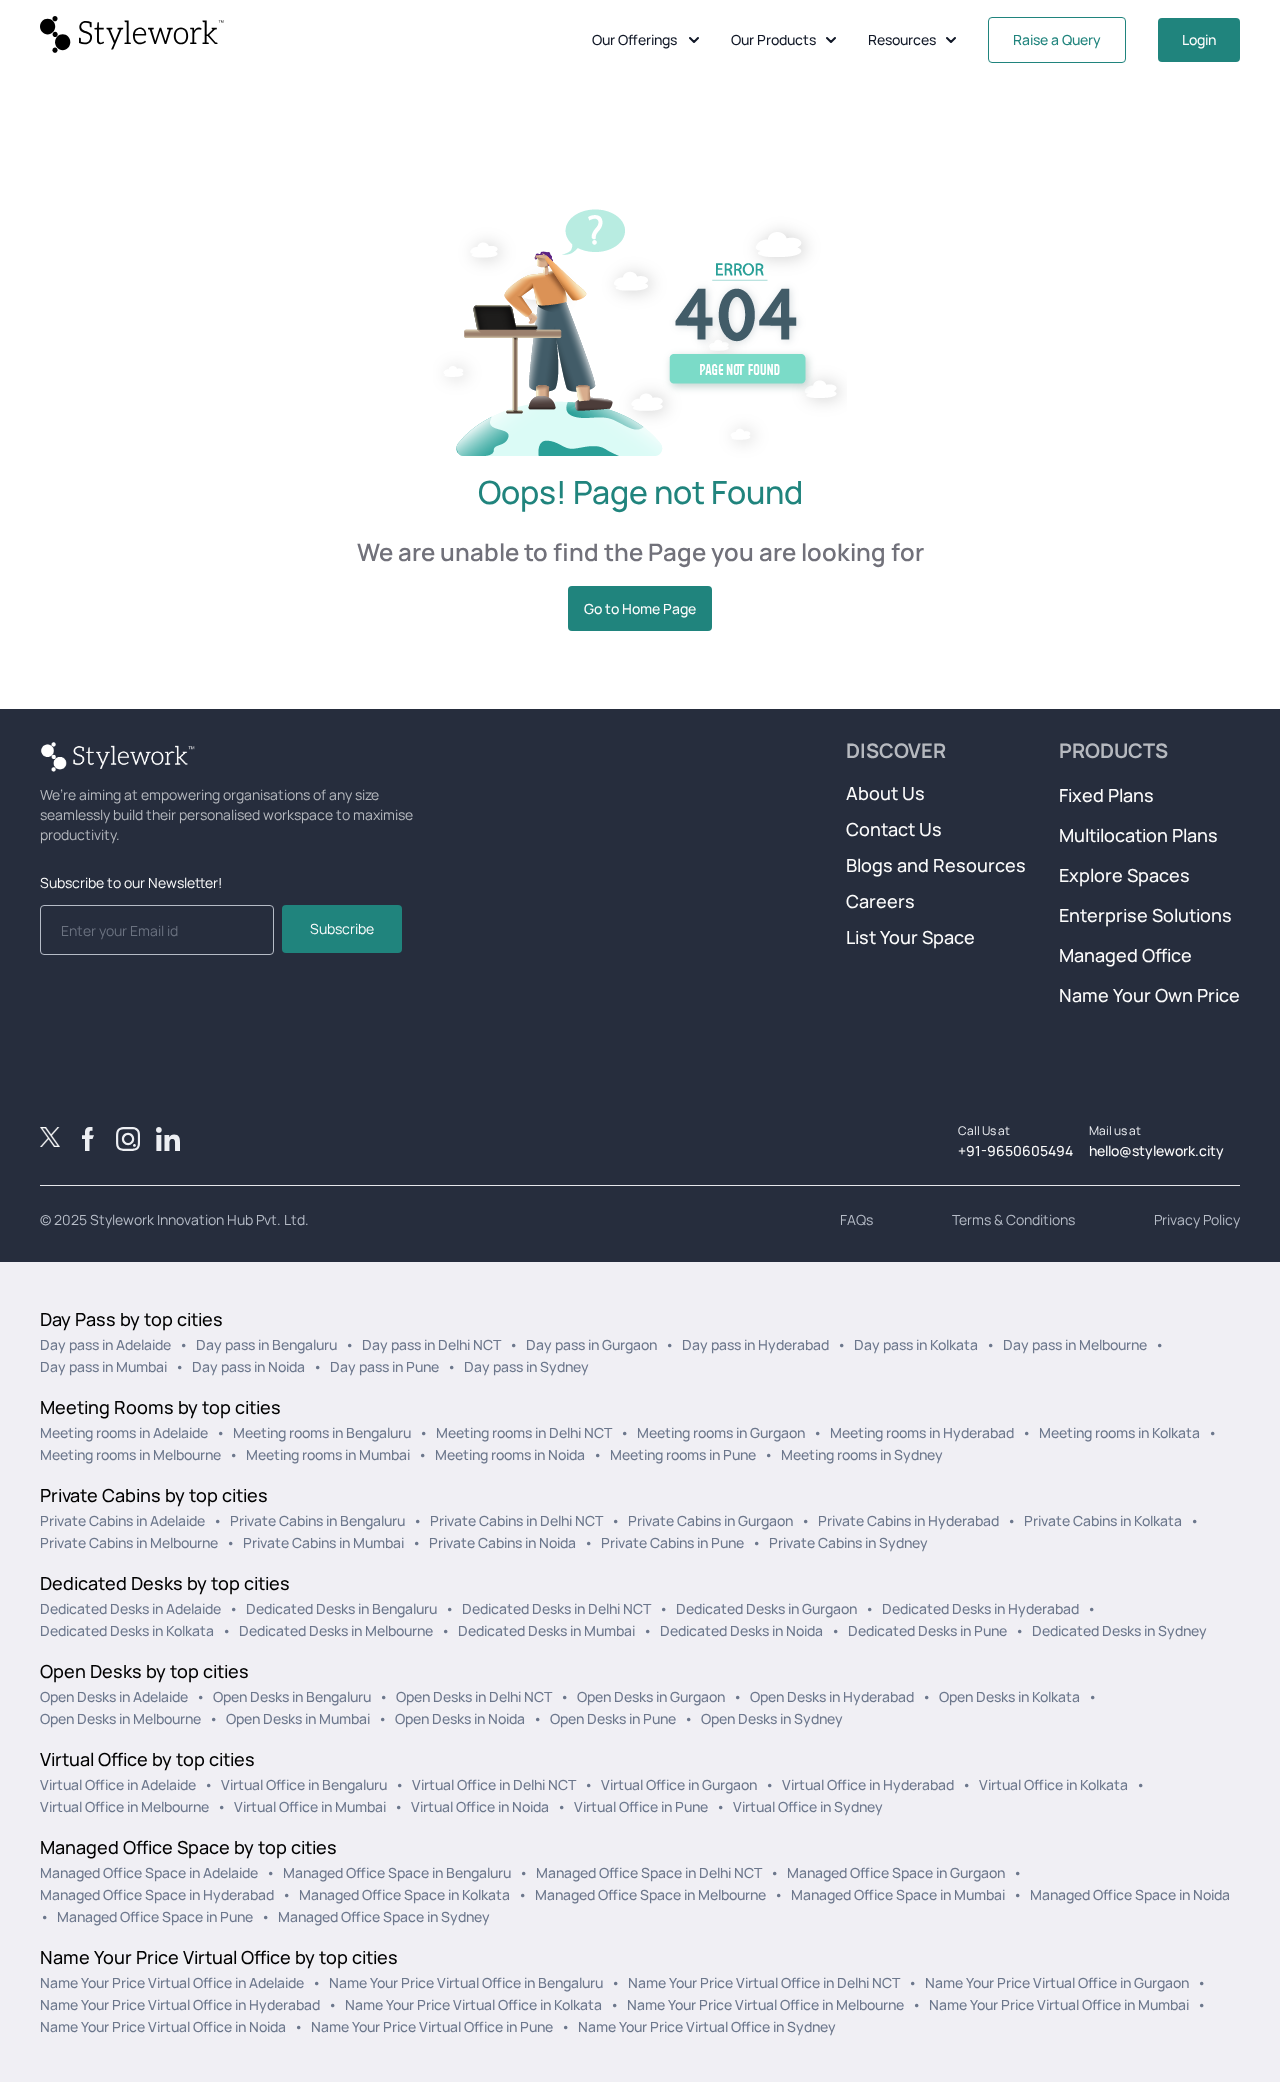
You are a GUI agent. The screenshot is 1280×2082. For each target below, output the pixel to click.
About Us (885, 793)
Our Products (773, 39)
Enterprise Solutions (1145, 915)
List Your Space (910, 937)
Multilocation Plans (1138, 835)
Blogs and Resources (936, 865)
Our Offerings (634, 39)
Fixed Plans (1106, 795)
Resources (902, 39)
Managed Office (1125, 955)
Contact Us (894, 829)
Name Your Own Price (1149, 995)
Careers (880, 901)
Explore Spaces (1124, 875)
